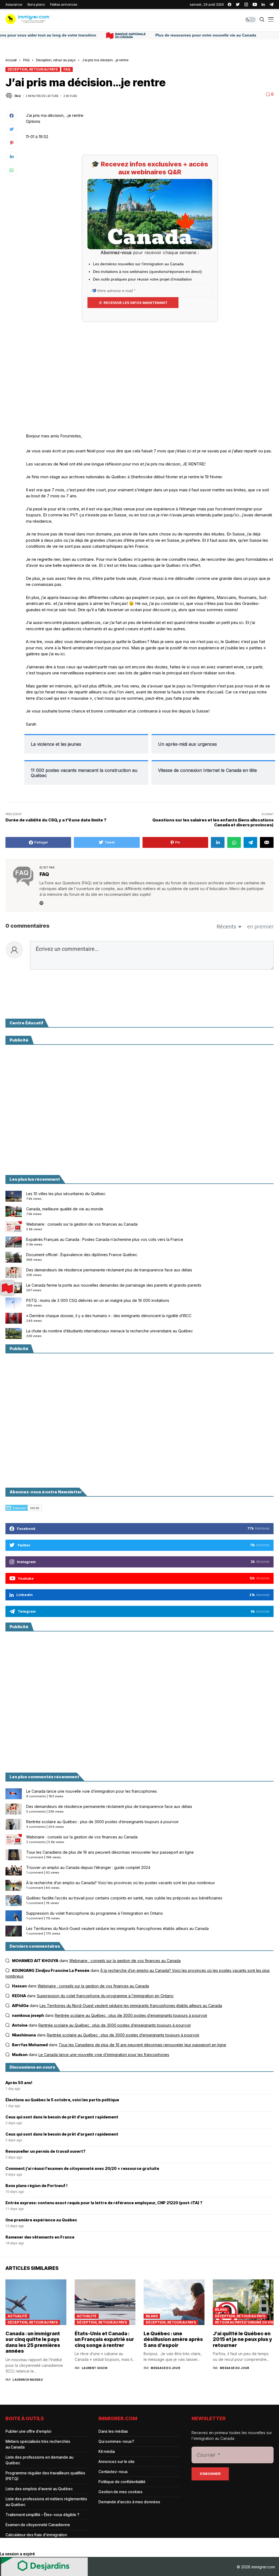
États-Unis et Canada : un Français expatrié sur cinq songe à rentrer (104, 2339)
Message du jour (165, 2368)
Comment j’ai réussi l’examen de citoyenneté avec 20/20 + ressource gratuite (82, 2169)
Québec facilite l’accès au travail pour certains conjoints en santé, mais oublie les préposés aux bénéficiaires (124, 1898)
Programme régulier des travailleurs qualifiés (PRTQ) (45, 2476)
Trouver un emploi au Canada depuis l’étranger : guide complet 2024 (88, 1867)
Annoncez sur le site (116, 2461)
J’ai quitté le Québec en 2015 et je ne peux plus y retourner (242, 2339)
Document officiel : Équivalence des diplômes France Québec (82, 1255)
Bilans (152, 2316)
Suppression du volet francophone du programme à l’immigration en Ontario (95, 1913)
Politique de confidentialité (122, 2482)
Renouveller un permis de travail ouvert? (46, 2151)
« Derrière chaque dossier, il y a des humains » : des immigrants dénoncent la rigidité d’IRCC (109, 1316)
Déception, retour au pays (56, 60)
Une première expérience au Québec (41, 2220)
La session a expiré (17, 2554)
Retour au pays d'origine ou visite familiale (244, 2322)
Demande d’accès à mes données (129, 2502)
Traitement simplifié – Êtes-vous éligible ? (42, 2515)
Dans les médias (113, 2431)
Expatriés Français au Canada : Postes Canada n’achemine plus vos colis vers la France (105, 1239)
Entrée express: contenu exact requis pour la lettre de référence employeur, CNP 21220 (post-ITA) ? (104, 2203)
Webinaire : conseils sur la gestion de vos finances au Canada (82, 1224)
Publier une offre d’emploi (28, 2431)
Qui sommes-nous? (116, 2441)
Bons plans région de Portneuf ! (37, 2186)
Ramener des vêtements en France (40, 2237)
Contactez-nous (113, 2472)
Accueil (11, 60)
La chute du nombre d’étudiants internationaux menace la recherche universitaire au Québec (110, 1331)
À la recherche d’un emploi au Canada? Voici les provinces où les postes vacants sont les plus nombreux (121, 1883)
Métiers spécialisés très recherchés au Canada (38, 2444)
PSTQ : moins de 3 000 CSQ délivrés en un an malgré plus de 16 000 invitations (98, 1300)
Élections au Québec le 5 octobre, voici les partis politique (62, 2100)
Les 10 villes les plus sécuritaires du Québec (66, 1194)
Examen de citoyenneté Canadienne (38, 2525)
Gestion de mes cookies (120, 2492)
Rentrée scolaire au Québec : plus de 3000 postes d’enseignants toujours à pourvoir (102, 1822)
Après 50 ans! (19, 2083)
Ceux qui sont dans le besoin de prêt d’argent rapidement (62, 2117)
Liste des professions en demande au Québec (39, 2460)
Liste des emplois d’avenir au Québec (39, 2489)
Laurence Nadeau (28, 2380)
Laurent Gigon (95, 2368)
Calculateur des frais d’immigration (36, 2535)
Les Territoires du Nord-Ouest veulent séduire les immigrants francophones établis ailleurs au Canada (117, 1928)
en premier (260, 927)
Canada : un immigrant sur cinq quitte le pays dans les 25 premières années (33, 2342)
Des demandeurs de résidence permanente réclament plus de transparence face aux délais (109, 1270)
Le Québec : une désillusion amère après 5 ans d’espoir (173, 2339)
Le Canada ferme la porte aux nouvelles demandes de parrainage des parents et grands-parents (114, 1285)
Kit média (107, 2451)
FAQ (26, 60)
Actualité (17, 2316)
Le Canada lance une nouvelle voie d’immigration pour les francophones (92, 1791)
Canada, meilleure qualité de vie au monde (65, 1209)
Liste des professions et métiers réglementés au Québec (46, 2502)
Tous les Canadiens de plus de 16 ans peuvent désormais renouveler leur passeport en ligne (110, 1852)
